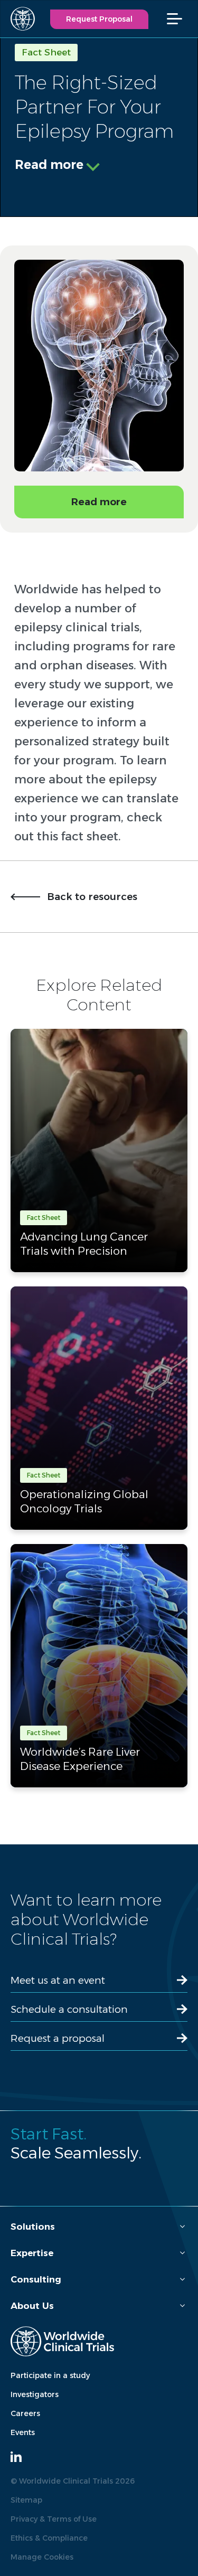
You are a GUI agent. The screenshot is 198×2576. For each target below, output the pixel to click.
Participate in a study (50, 2375)
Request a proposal (58, 2038)
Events (23, 2432)
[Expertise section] (182, 2253)
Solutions (33, 2227)
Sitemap (26, 2500)
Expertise (32, 2253)
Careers (25, 2413)
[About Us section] (182, 2306)
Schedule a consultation (69, 2009)
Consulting (36, 2279)
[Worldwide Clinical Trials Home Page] (18, 19)
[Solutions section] (182, 2227)
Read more (49, 165)
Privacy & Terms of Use (54, 2519)
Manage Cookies (42, 2557)
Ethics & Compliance (49, 2538)
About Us (32, 2306)
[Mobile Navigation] (180, 19)
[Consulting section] (182, 2280)
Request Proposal (99, 19)
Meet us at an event (58, 1980)
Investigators (35, 2394)
